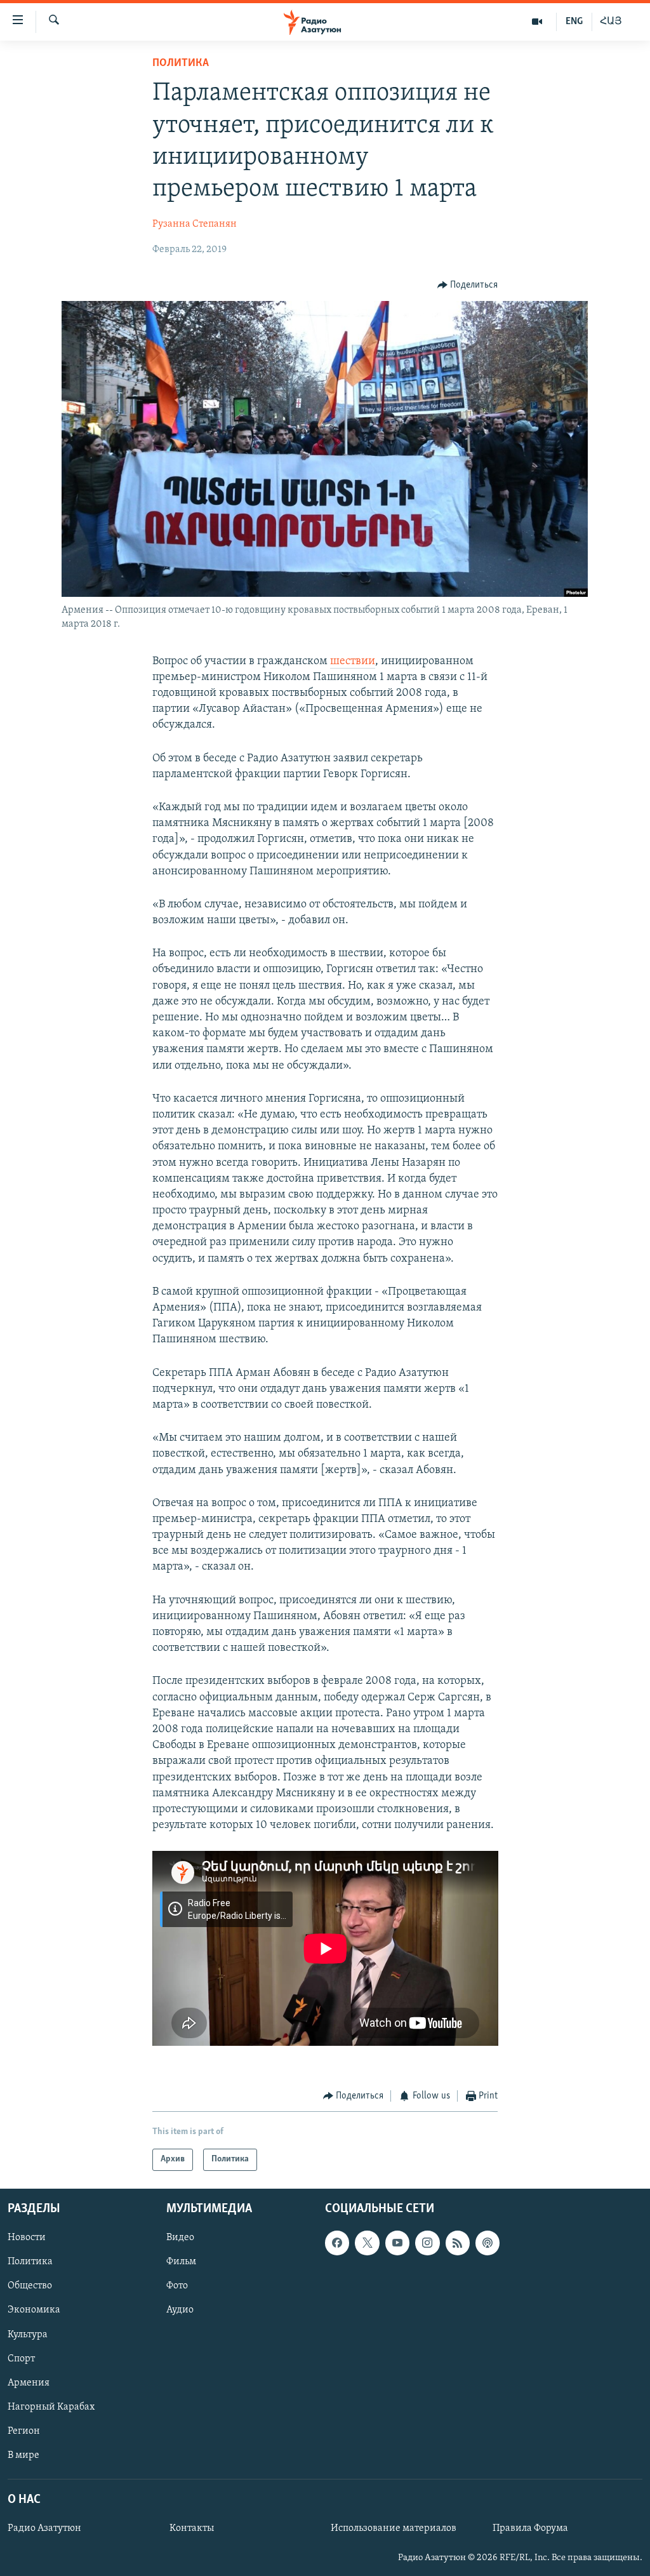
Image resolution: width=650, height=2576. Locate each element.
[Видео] (537, 22)
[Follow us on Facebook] (337, 2243)
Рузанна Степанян (195, 224)
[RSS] (458, 2243)
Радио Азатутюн (44, 2528)
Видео (180, 2238)
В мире (23, 2455)
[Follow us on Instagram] (427, 2243)
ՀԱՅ (611, 22)
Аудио (180, 2310)
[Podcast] (487, 2243)
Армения (29, 2382)
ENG (574, 22)
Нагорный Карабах (51, 2406)
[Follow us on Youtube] (397, 2243)
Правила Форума (530, 2528)
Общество (30, 2286)
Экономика (34, 2310)
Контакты (192, 2528)
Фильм (181, 2262)
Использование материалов (394, 2528)
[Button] (468, 285)
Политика (181, 63)
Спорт (21, 2358)
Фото (177, 2286)
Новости (27, 2238)
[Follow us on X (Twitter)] (367, 2243)
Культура (28, 2334)
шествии (353, 662)
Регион (24, 2431)
